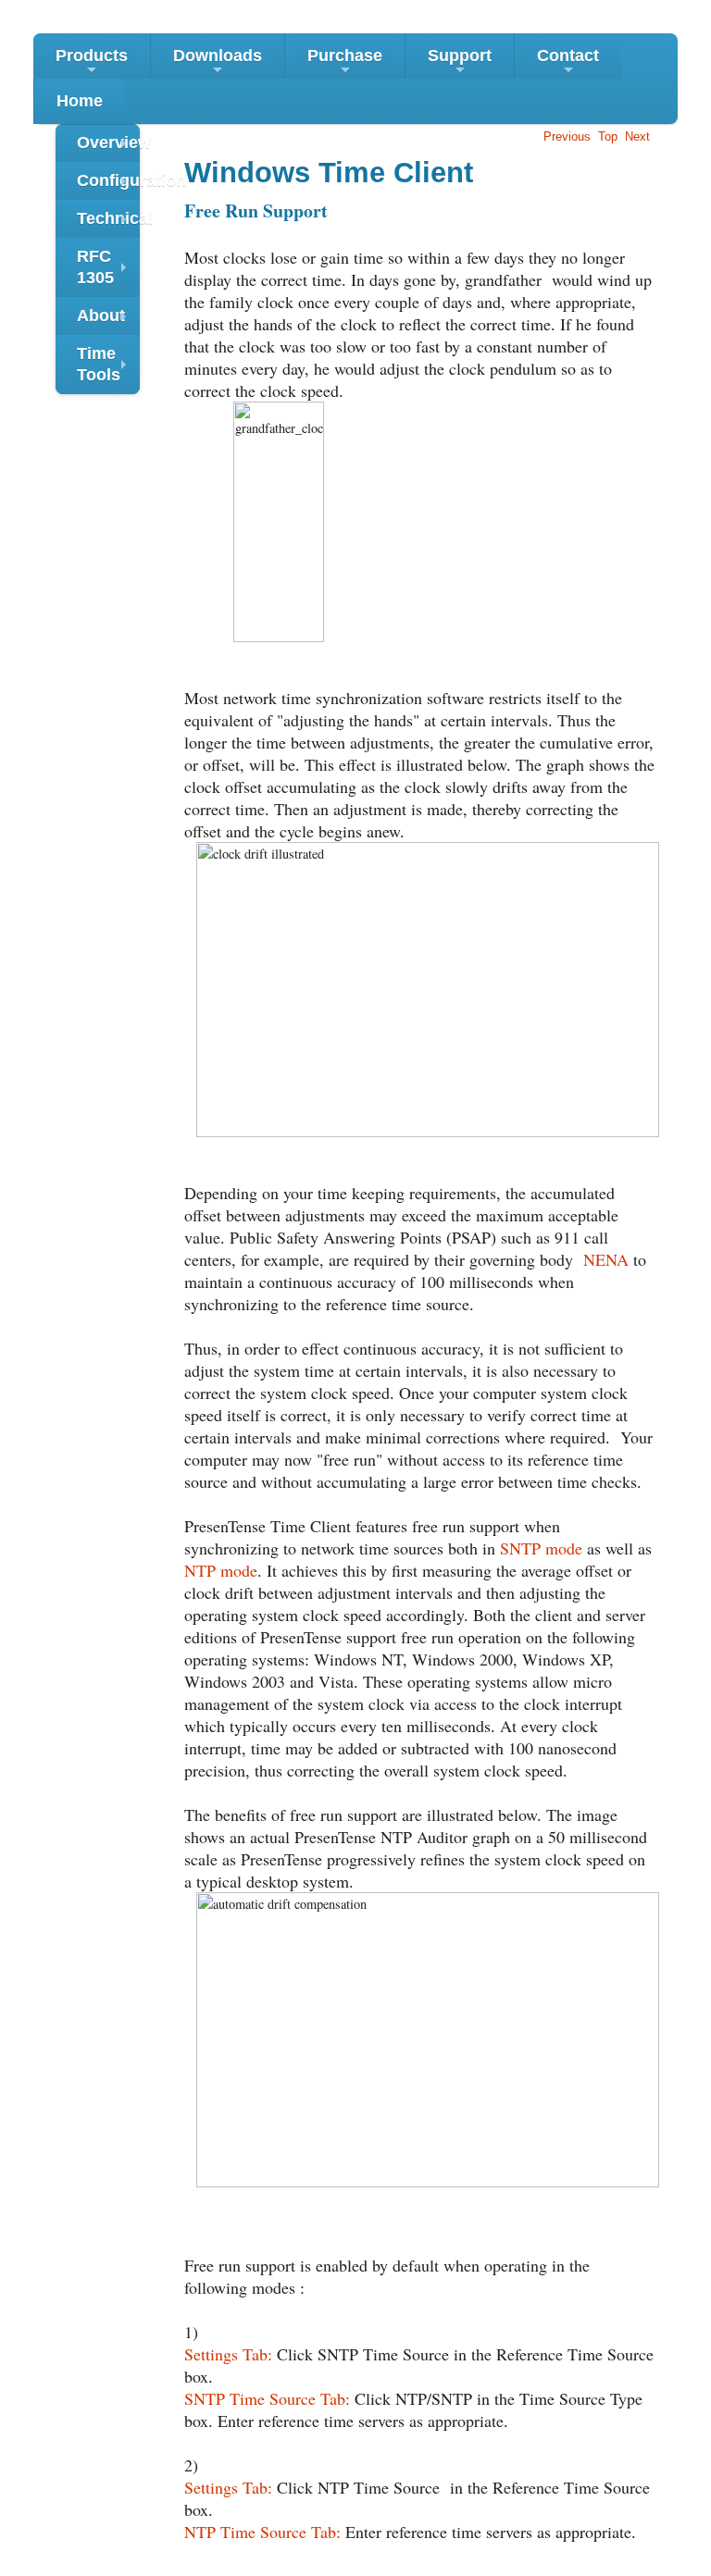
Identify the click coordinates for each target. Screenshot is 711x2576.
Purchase (345, 62)
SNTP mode (541, 1548)
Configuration (108, 186)
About (106, 321)
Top (608, 136)
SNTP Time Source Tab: (267, 2398)
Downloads (218, 62)
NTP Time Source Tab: (262, 2532)
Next (637, 136)
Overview (108, 148)
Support (460, 62)
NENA (606, 1259)
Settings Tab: (228, 2354)
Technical (108, 223)
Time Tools (106, 366)
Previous (567, 136)
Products (92, 62)
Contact (568, 62)
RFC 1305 (106, 269)
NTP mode (221, 1570)
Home (80, 101)
